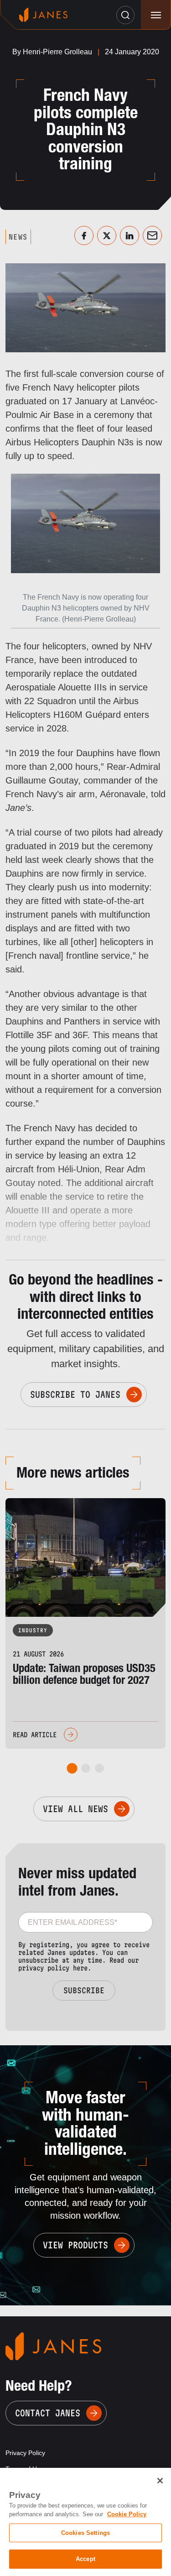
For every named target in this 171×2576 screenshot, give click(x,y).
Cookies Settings (85, 2533)
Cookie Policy (127, 2514)
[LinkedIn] (130, 235)
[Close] (160, 2481)
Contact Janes (48, 2413)
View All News (75, 1809)
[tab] (72, 1769)
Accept (85, 2559)
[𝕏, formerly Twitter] (107, 235)
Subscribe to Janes (75, 1395)
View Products (75, 2245)
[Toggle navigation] (156, 15)
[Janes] (43, 15)
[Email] (152, 235)
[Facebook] (84, 235)
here (80, 1968)
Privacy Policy (25, 2453)
